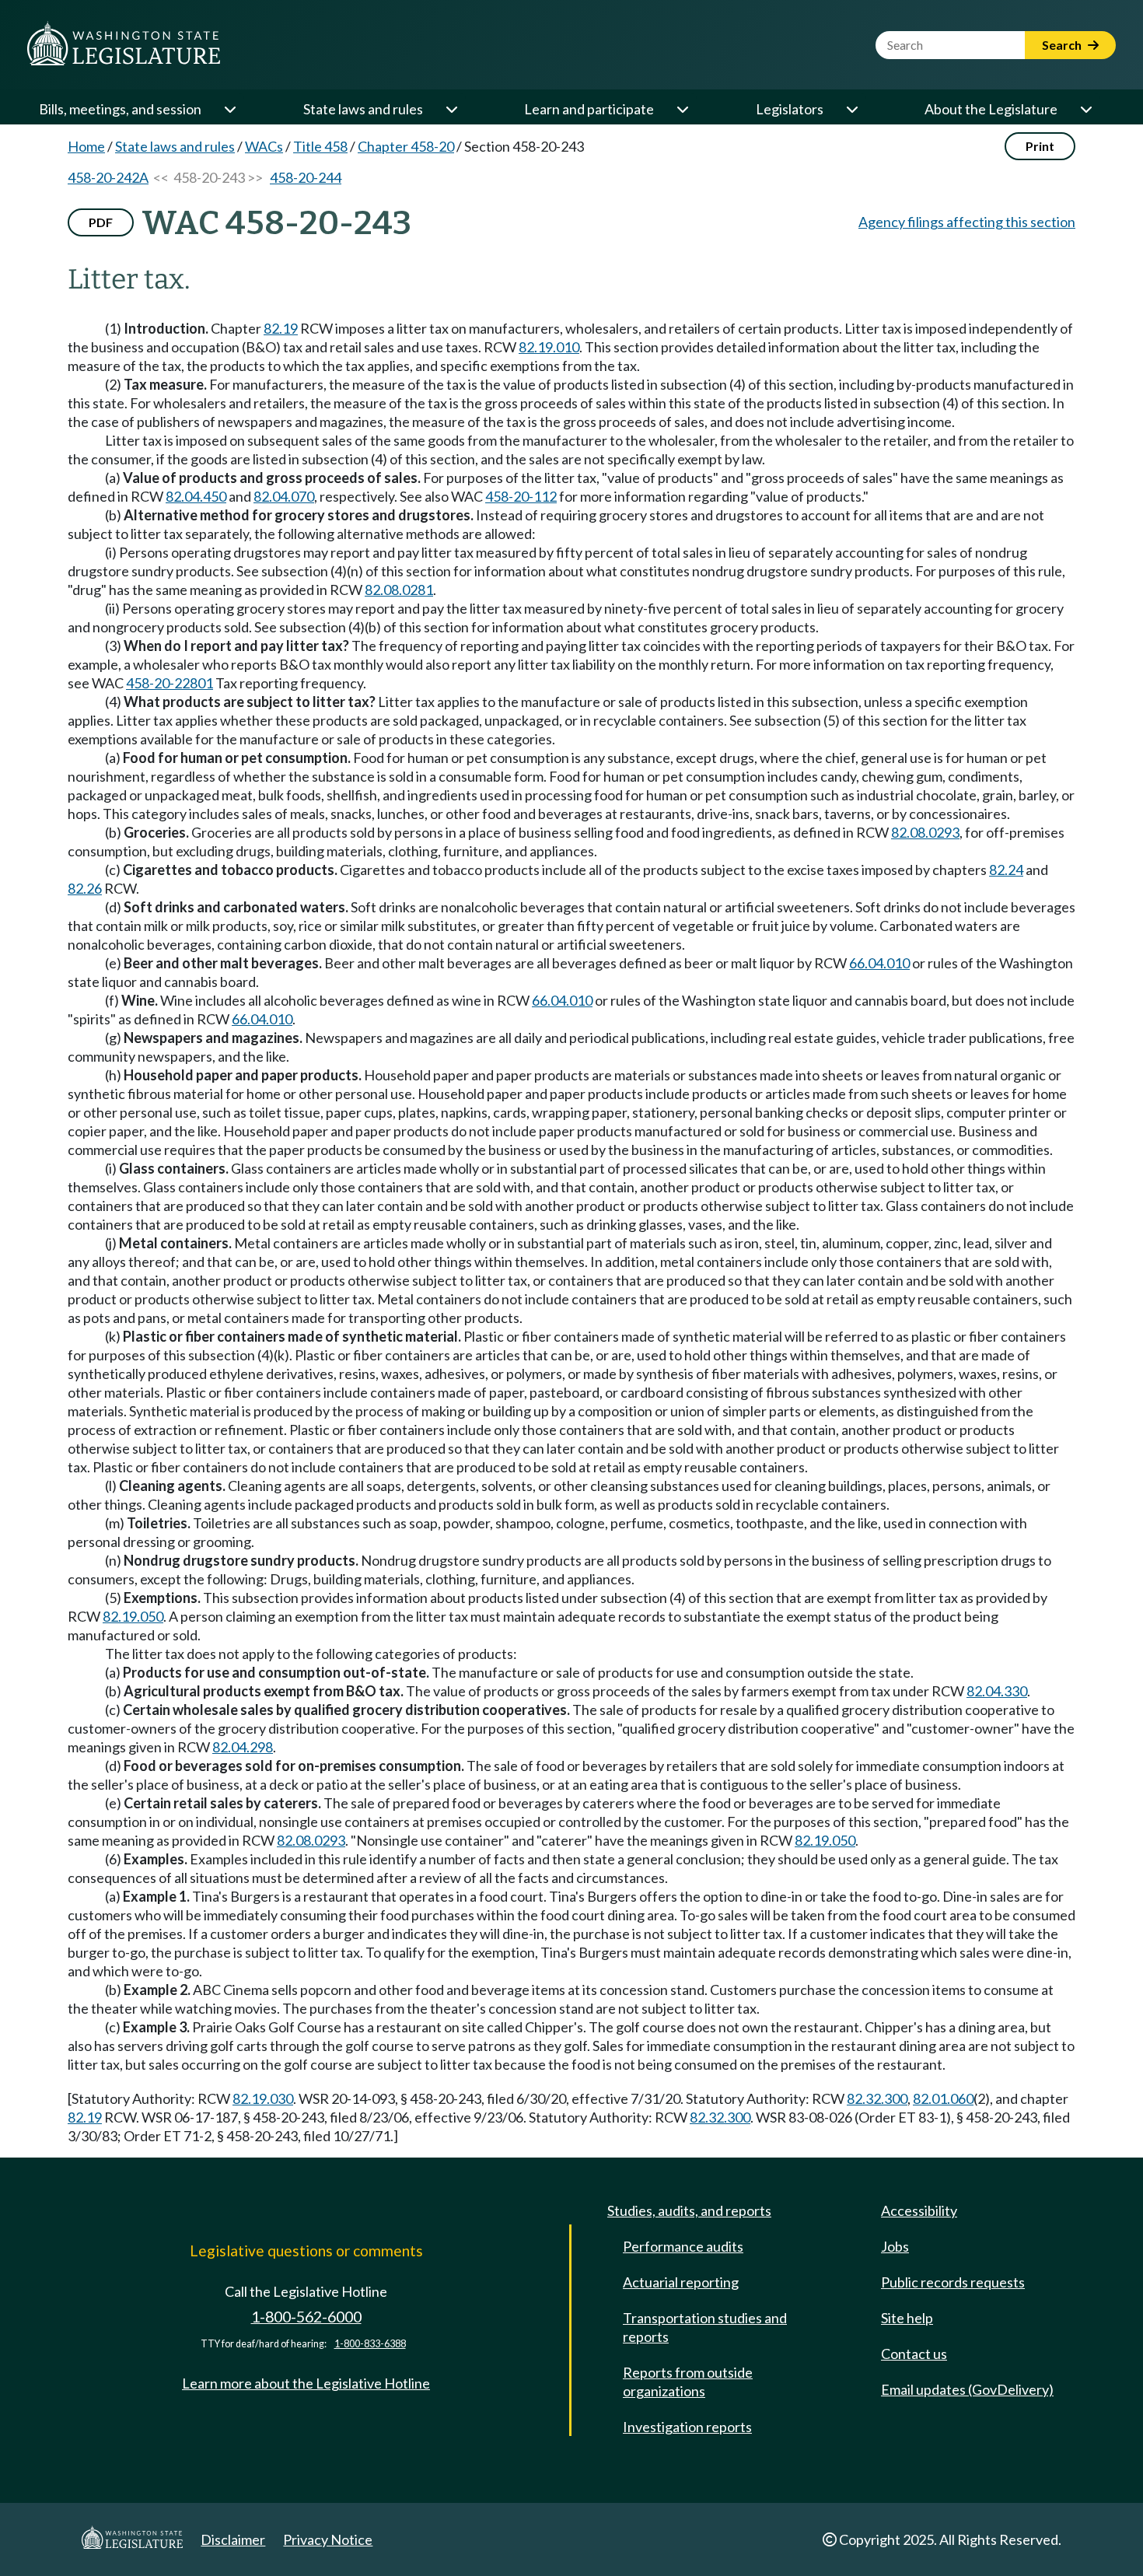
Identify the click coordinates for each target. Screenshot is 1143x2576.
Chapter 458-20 (406, 146)
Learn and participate (589, 109)
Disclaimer (233, 2539)
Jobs (895, 2246)
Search (1063, 45)
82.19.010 (549, 347)
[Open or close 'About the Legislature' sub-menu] (1085, 109)
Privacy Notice (328, 2539)
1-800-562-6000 (306, 2317)
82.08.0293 (925, 832)
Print (1040, 146)
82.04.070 (284, 496)
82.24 (1006, 870)
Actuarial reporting (681, 2282)
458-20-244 (306, 177)
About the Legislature (991, 109)
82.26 (85, 888)
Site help (907, 2318)
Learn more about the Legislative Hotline (306, 2383)
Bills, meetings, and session (120, 109)
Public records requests (953, 2282)
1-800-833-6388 (370, 2344)
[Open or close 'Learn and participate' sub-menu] (682, 109)
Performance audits (683, 2246)
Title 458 (320, 146)
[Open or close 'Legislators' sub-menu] (851, 109)
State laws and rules (363, 109)
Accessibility (919, 2210)
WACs (264, 146)
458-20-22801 (170, 683)
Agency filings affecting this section (967, 222)
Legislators (790, 109)
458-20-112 (521, 496)
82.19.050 (133, 1616)
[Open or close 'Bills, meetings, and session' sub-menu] (229, 109)
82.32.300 (877, 2098)
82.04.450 (196, 496)
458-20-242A (108, 177)
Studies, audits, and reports (689, 2210)
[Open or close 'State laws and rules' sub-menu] (451, 109)
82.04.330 (997, 1691)
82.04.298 (243, 1747)
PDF (101, 222)
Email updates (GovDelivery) (967, 2389)
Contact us (914, 2354)
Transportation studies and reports (705, 2327)
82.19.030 (263, 2098)
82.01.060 (943, 2098)
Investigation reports (687, 2427)
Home (86, 146)
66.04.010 (879, 963)
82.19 (281, 328)
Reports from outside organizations (688, 2382)
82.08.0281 (399, 590)
